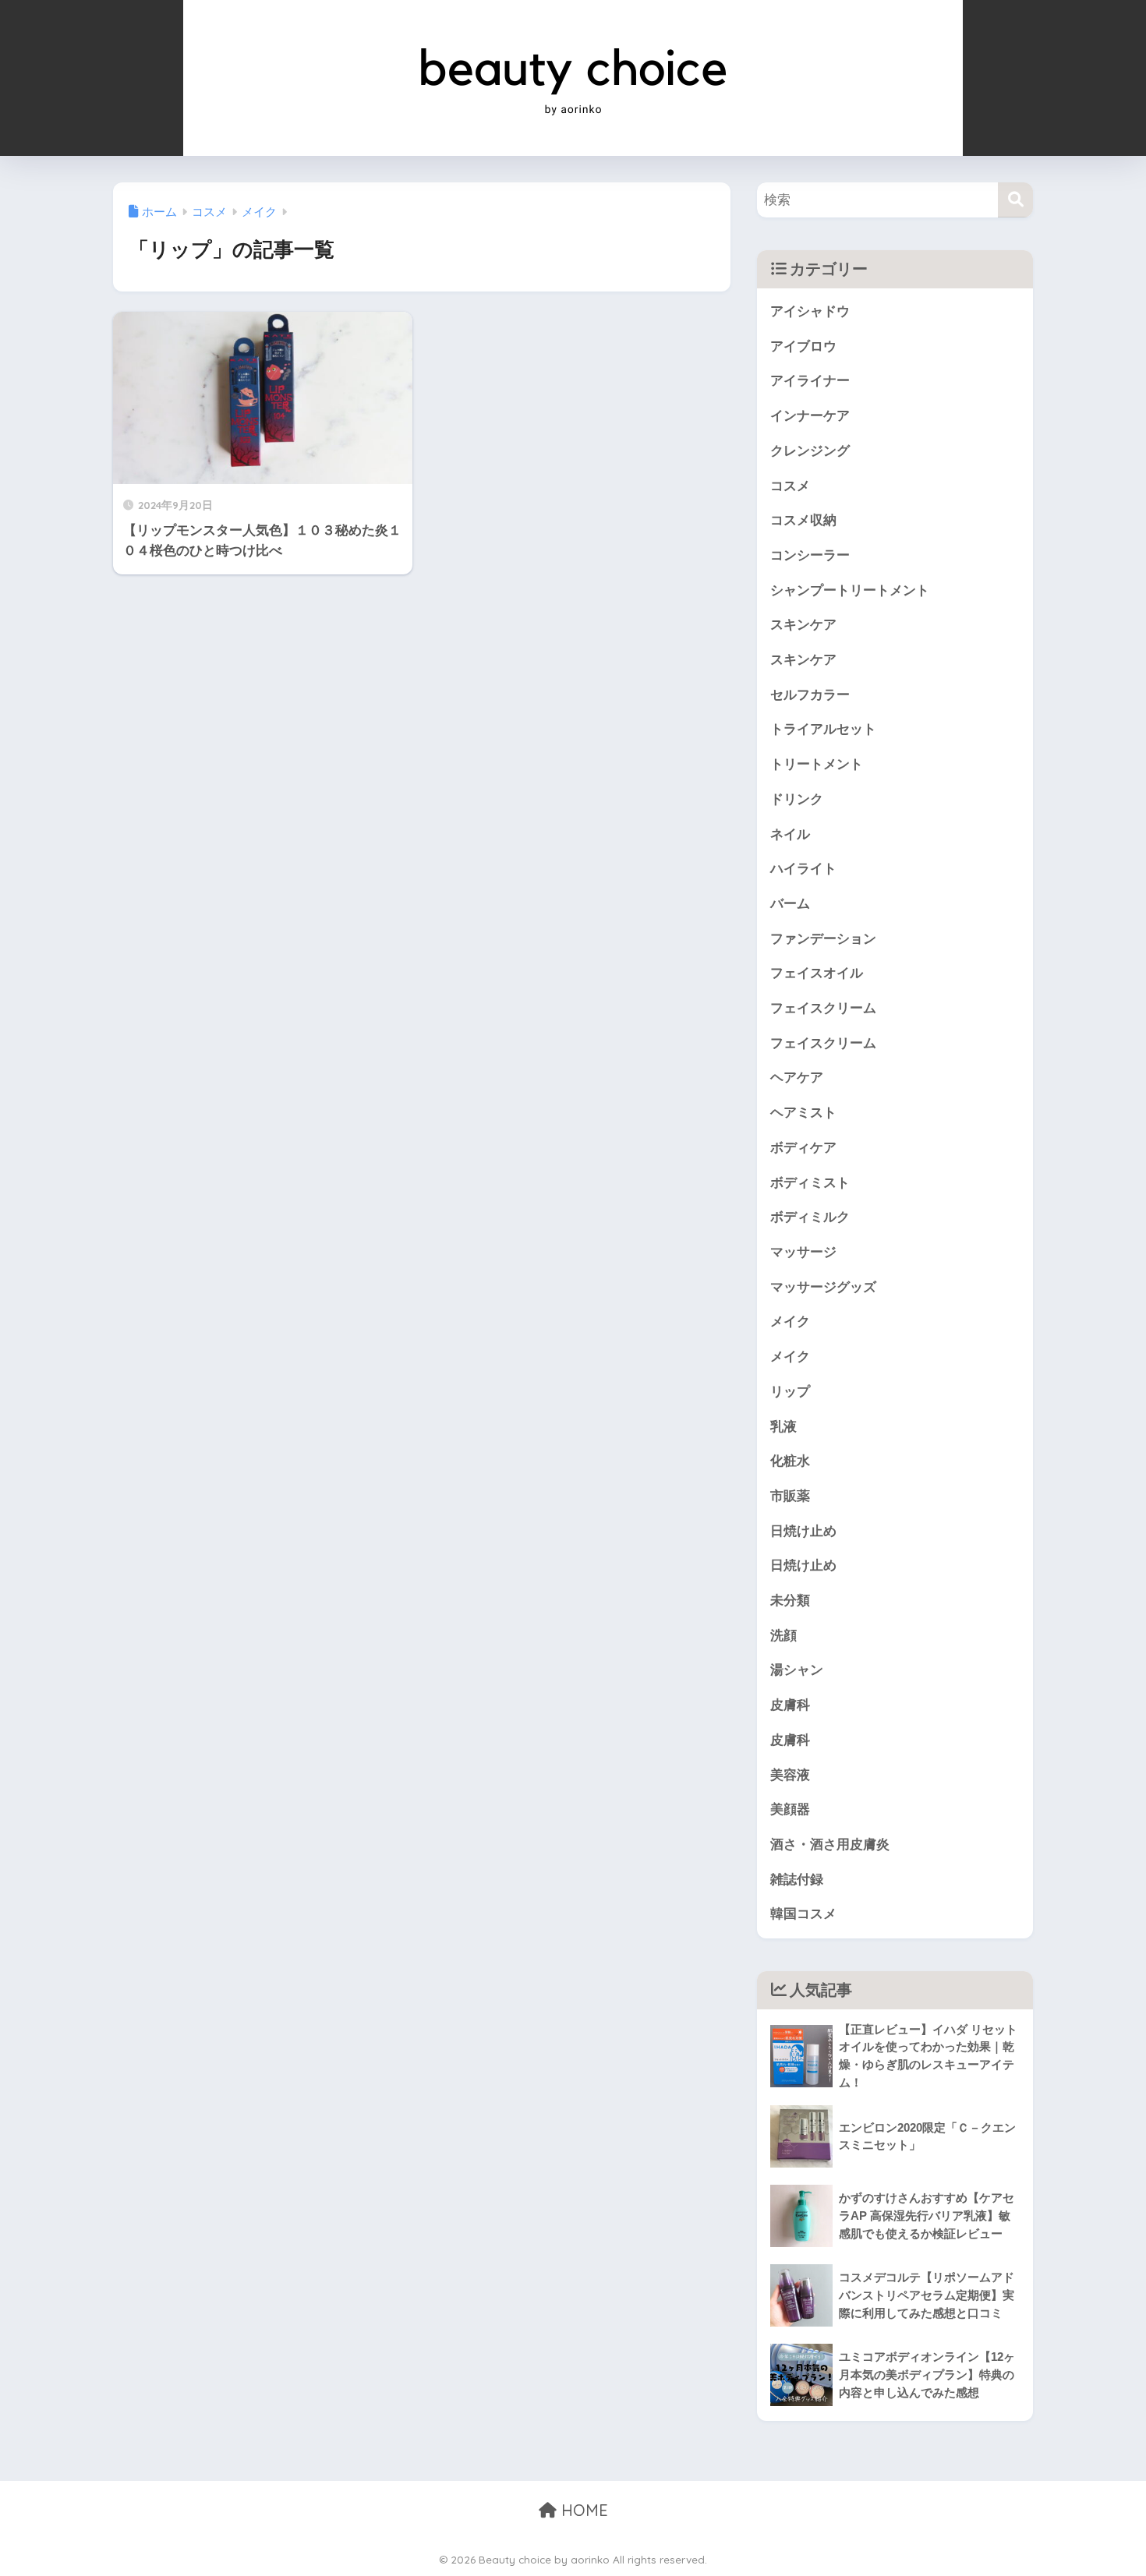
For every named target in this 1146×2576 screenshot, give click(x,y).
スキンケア (803, 625)
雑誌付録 (797, 1880)
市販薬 (790, 1496)
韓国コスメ (803, 1914)
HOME (582, 2510)
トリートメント (817, 764)
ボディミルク (810, 1217)
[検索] (1015, 200)
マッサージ (803, 1252)
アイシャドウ (810, 311)
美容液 (790, 1775)
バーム (790, 904)
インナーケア (810, 416)
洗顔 (783, 1636)
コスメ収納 (803, 520)
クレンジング (810, 451)
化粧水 (790, 1461)
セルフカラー (810, 695)
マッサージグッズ (823, 1287)
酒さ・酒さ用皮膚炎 (830, 1845)
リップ (790, 1392)
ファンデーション (823, 939)
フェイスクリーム (823, 1008)
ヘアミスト (803, 1113)
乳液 (783, 1427)
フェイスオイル (817, 973)
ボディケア (803, 1148)
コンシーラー (810, 555)
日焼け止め (803, 1531)
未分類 (790, 1601)
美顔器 (790, 1809)
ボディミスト (810, 1183)
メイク (790, 1322)
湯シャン (797, 1670)
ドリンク (797, 799)
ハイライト (803, 869)
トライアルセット (823, 729)
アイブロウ (803, 346)
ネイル (790, 834)
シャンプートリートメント (850, 590)
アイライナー (810, 381)
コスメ (790, 486)
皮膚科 (790, 1705)
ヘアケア (797, 1078)
